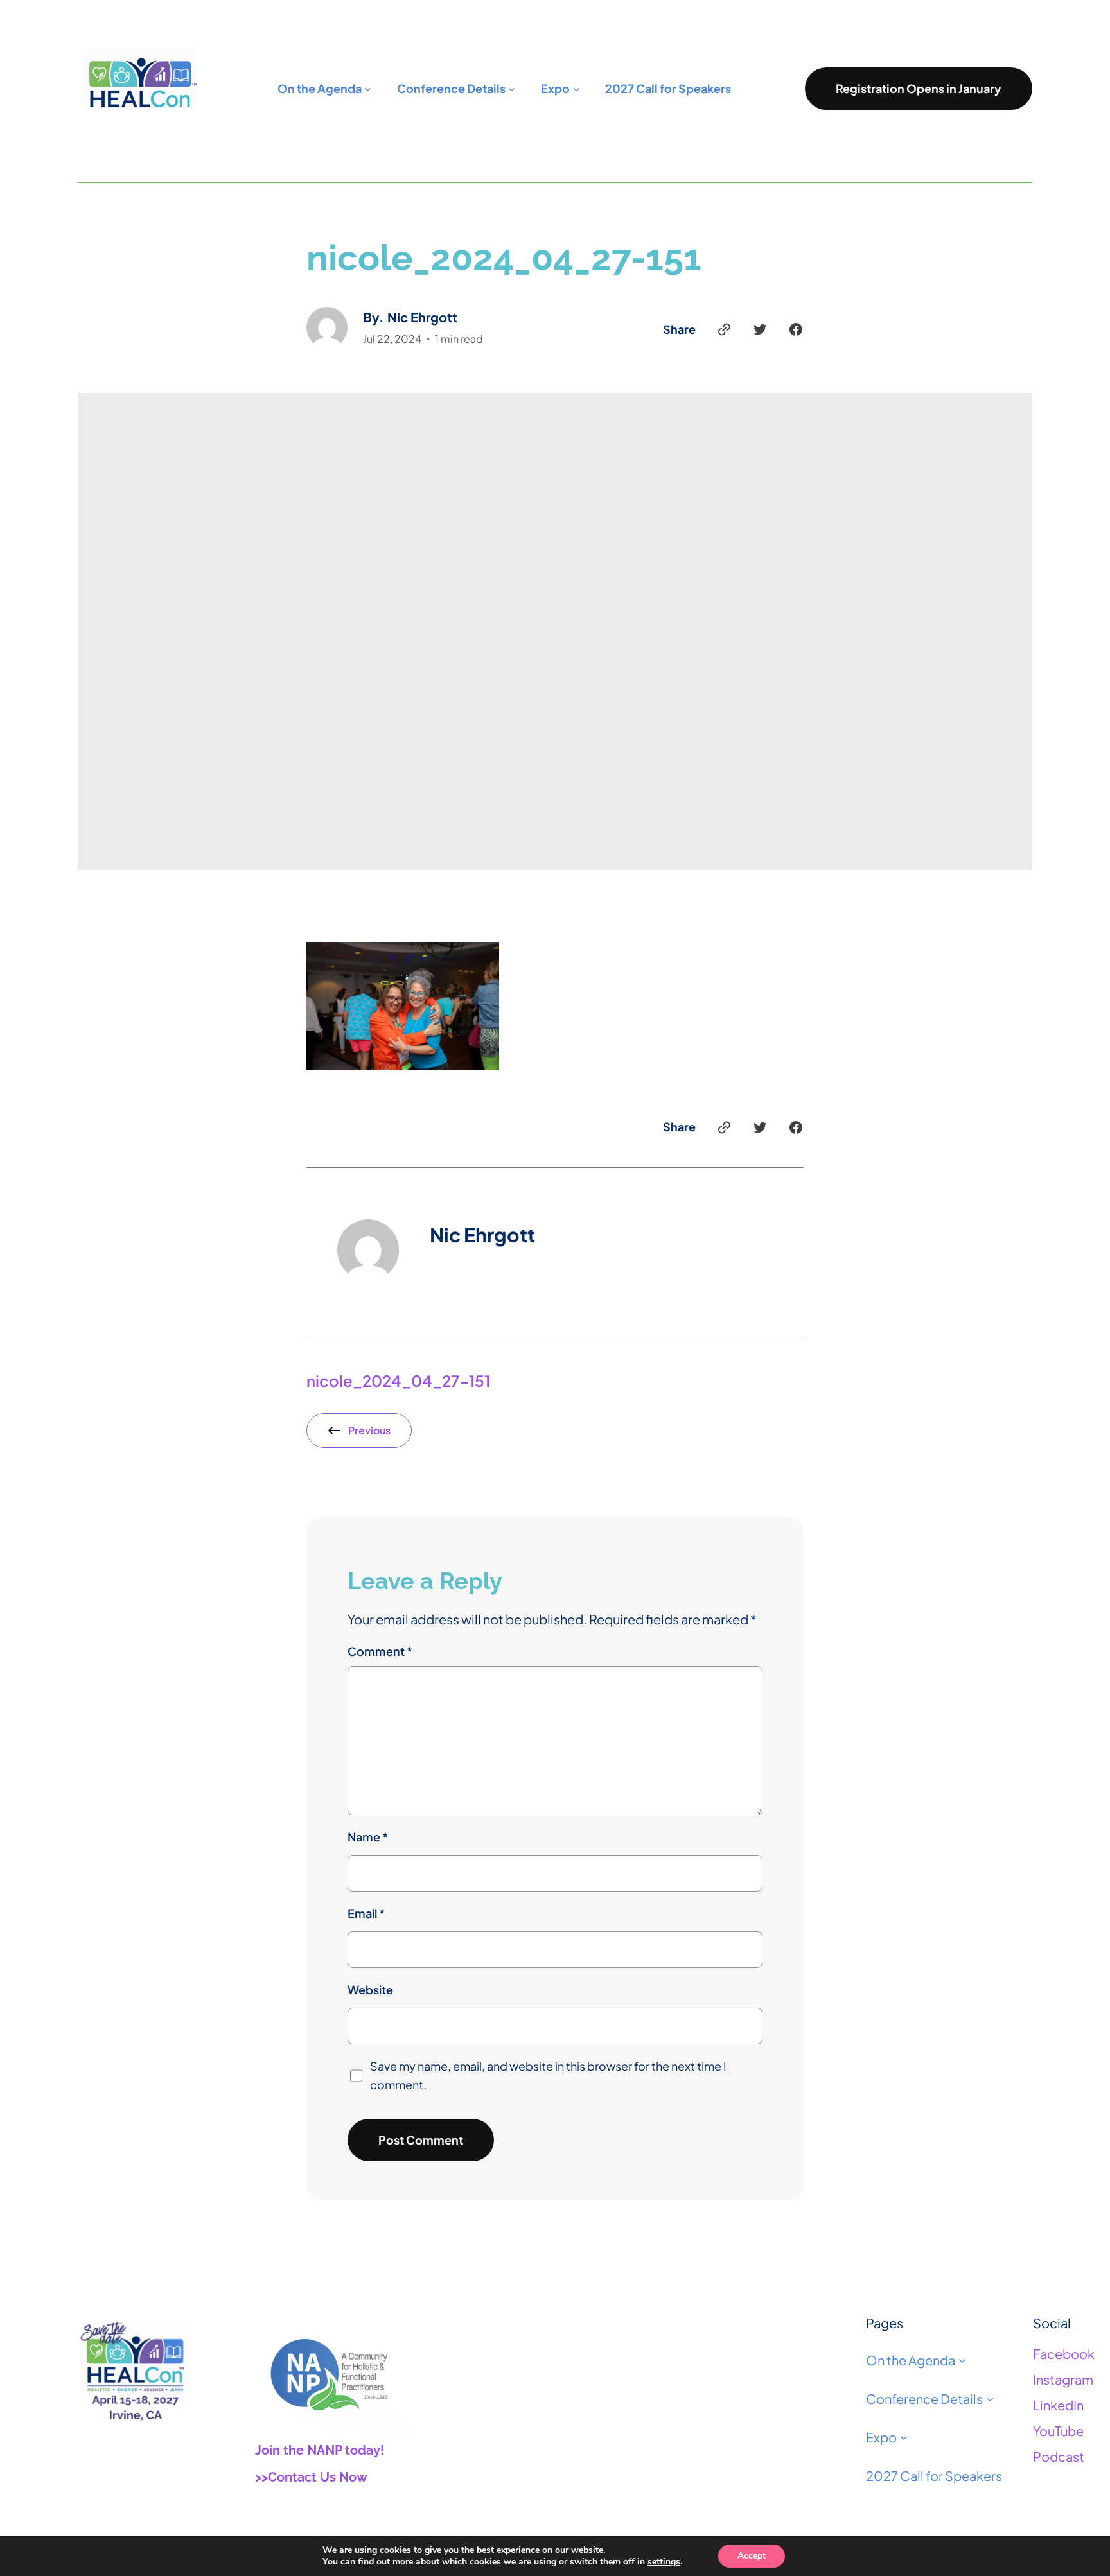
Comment (380, 1651)
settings (664, 2562)
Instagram (1063, 2379)
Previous (369, 1430)
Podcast (1059, 2456)
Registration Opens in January (919, 88)
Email (366, 1913)
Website (370, 1989)
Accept (752, 2556)
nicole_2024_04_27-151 (398, 1380)
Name (368, 1837)
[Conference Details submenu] (990, 2399)
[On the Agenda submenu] (962, 2360)
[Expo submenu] (904, 2437)
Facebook (1064, 2354)
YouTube (1058, 2431)
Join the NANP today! (320, 2450)
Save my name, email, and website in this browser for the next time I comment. (548, 2075)
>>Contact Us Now (311, 2477)
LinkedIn (1058, 2405)
